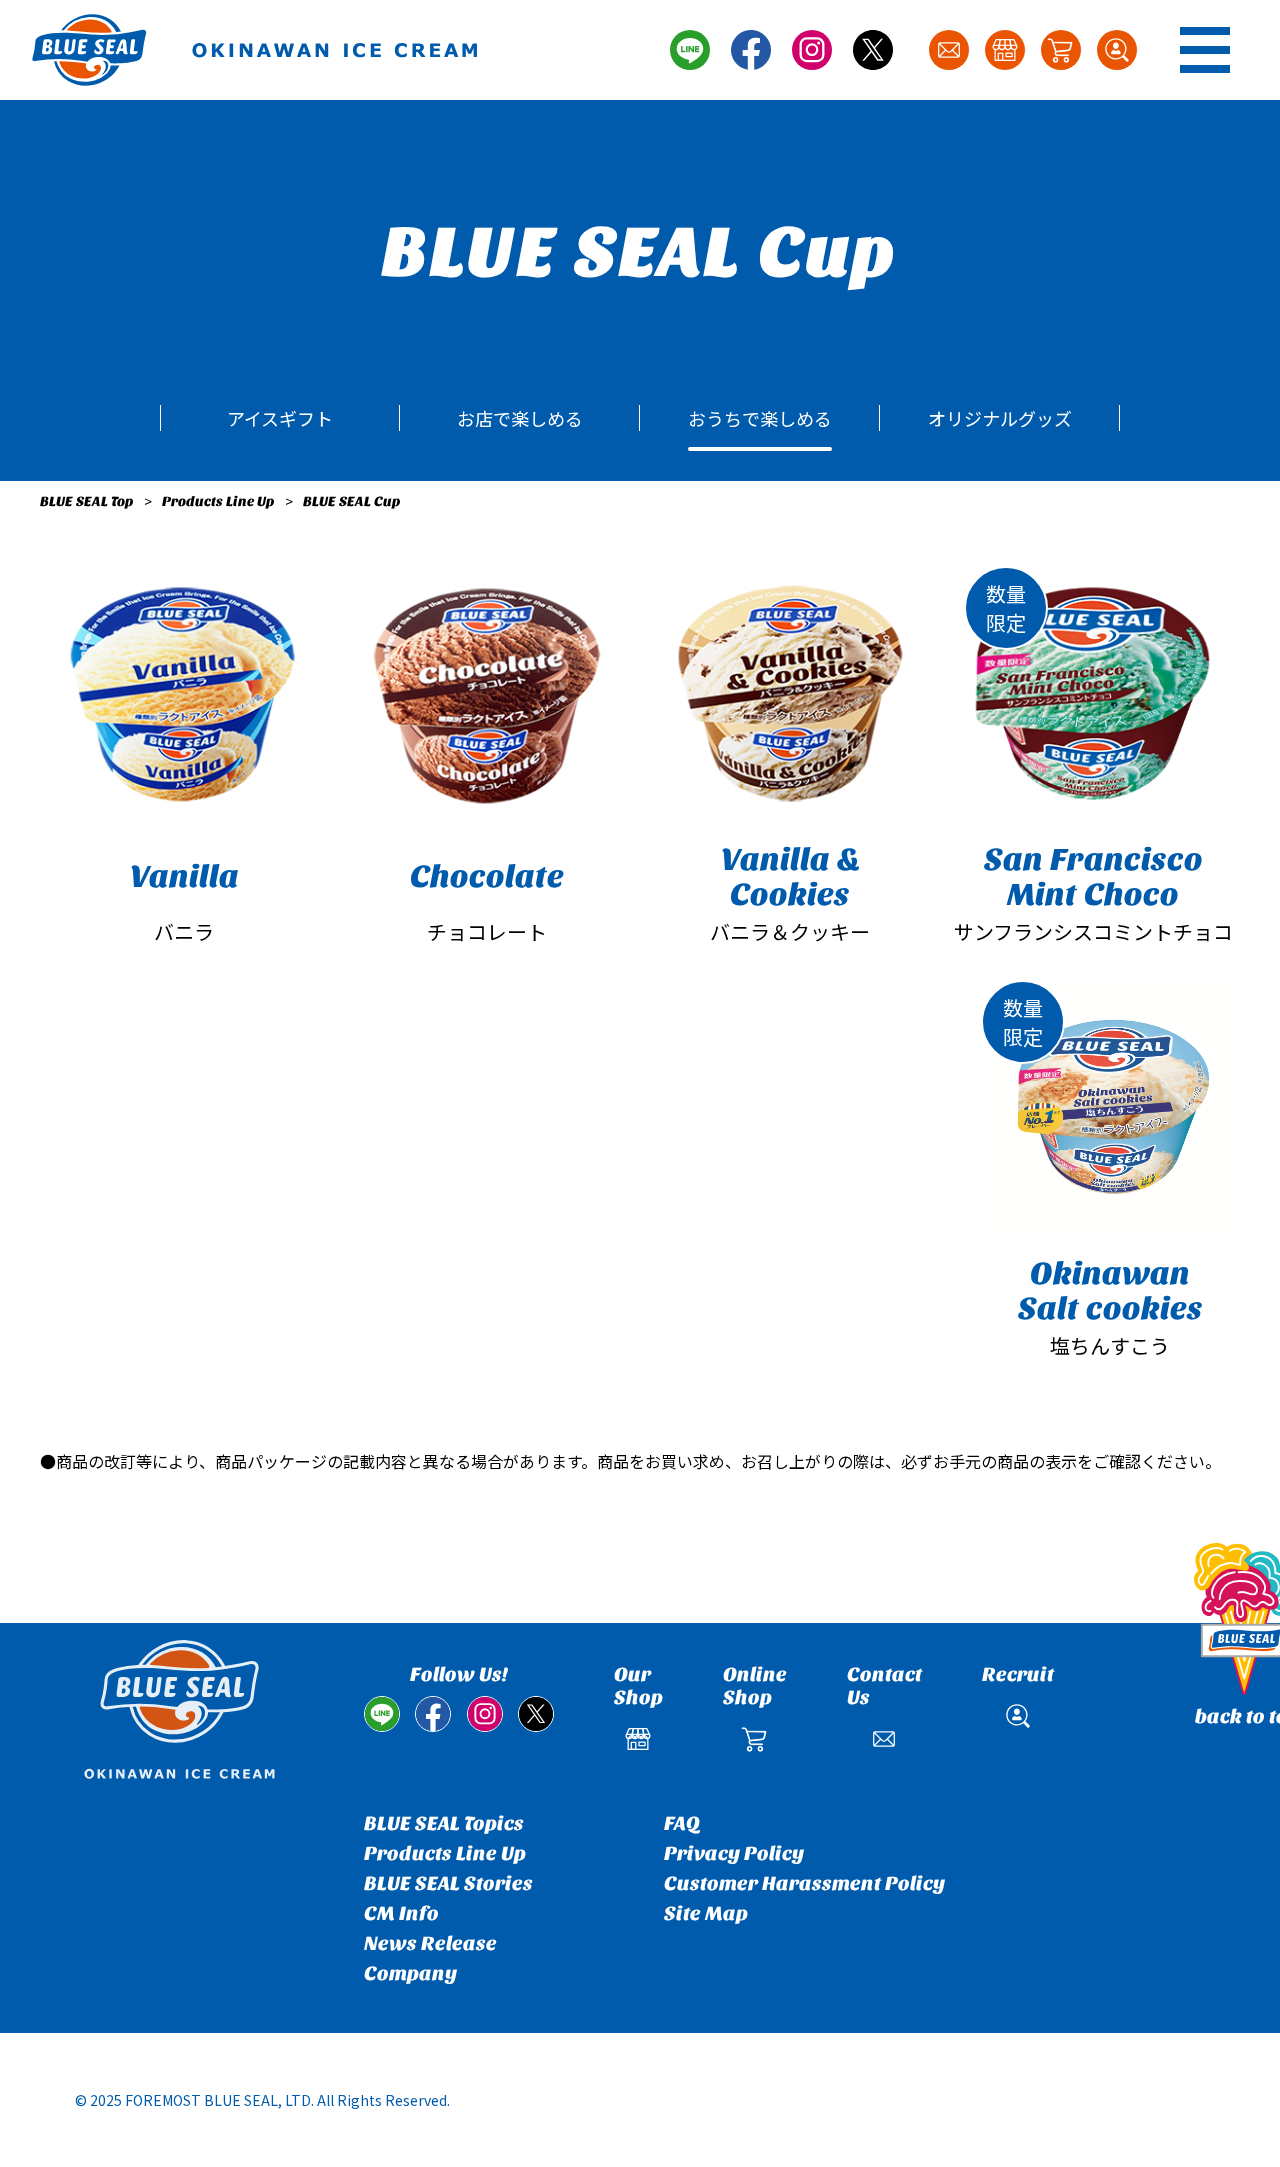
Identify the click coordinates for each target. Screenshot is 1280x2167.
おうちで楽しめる (760, 418)
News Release (430, 1943)
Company (410, 1973)
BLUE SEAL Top (87, 501)
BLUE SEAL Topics (444, 1823)
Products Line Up (218, 501)
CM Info (401, 1913)
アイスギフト (280, 418)
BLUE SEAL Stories (448, 1883)
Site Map (706, 1913)
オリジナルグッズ (1000, 418)
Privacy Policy (734, 1853)
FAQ (682, 1823)
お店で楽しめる (520, 418)
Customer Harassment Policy (804, 1883)
